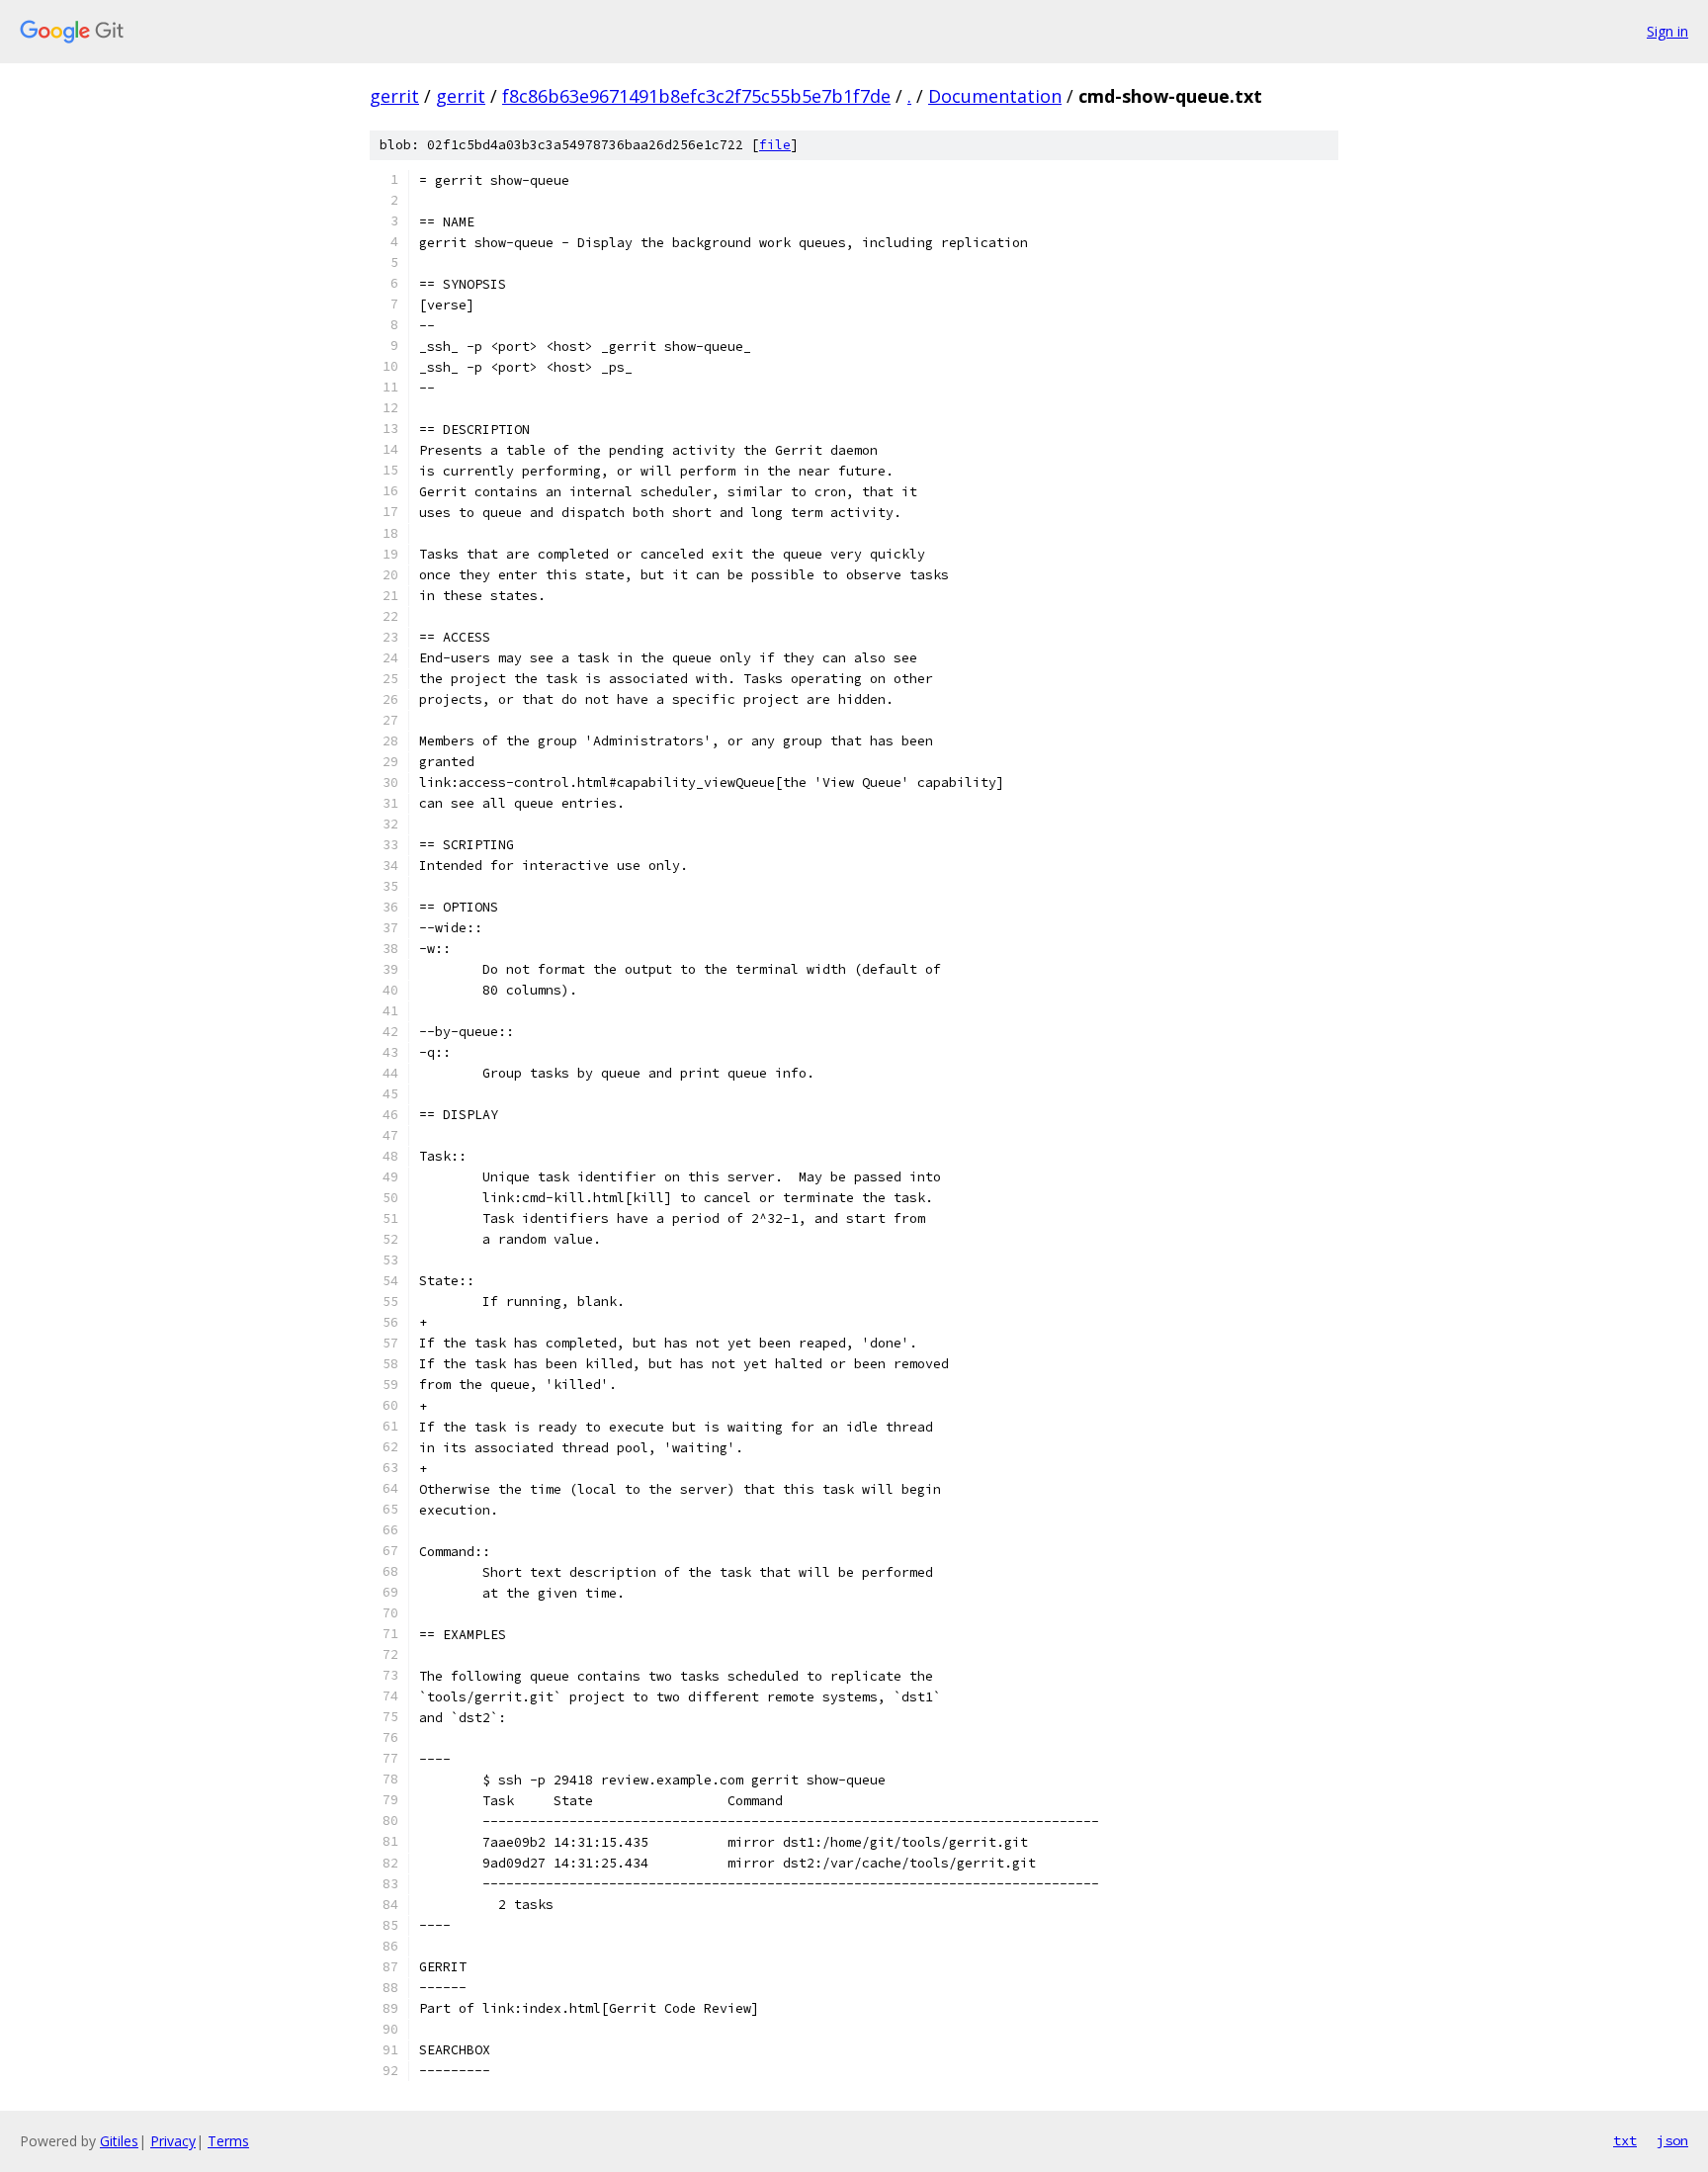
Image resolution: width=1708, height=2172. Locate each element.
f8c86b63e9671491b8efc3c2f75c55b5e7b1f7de (696, 96)
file (775, 145)
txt (1625, 2140)
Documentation (995, 96)
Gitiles (119, 2141)
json (1672, 2140)
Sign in (1667, 31)
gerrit (394, 96)
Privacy (173, 2141)
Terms (228, 2141)
